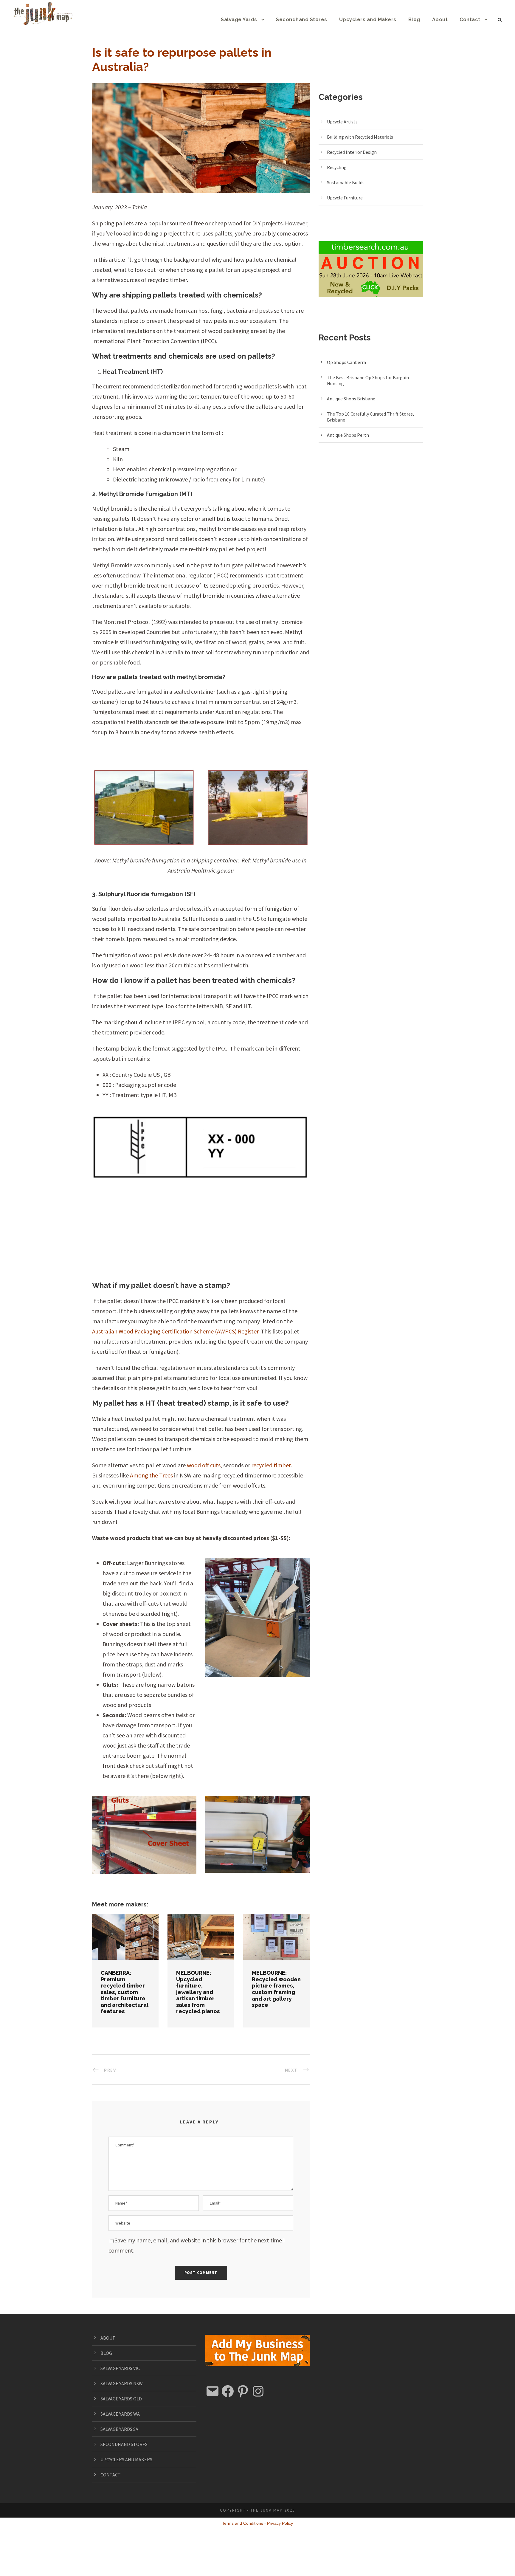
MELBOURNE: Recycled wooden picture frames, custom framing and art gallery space (276, 1989)
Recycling (337, 167)
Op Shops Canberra (346, 362)
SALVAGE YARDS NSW (122, 2383)
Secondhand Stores (302, 20)
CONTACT (111, 2475)
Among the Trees (151, 1475)
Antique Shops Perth (348, 435)
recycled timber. (272, 1465)
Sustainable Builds (346, 182)
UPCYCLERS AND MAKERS (126, 2459)
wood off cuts (204, 1465)
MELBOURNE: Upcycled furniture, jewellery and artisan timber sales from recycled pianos (201, 1928)
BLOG (106, 2353)
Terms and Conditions (243, 2523)
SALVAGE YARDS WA (120, 2414)
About (440, 20)
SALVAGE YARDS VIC (120, 2368)
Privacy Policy (280, 2523)
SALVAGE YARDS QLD (121, 2399)
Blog (414, 20)
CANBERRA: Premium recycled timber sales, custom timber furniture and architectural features (125, 1992)
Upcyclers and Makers (368, 20)
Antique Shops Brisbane (351, 399)
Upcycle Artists (342, 122)
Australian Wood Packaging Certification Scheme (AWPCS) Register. (176, 1331)
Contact (470, 20)
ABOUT (108, 2338)
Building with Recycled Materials (360, 137)
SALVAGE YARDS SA (119, 2429)
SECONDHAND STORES (124, 2444)
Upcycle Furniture (345, 198)
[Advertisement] (201, 1231)
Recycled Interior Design (352, 152)
